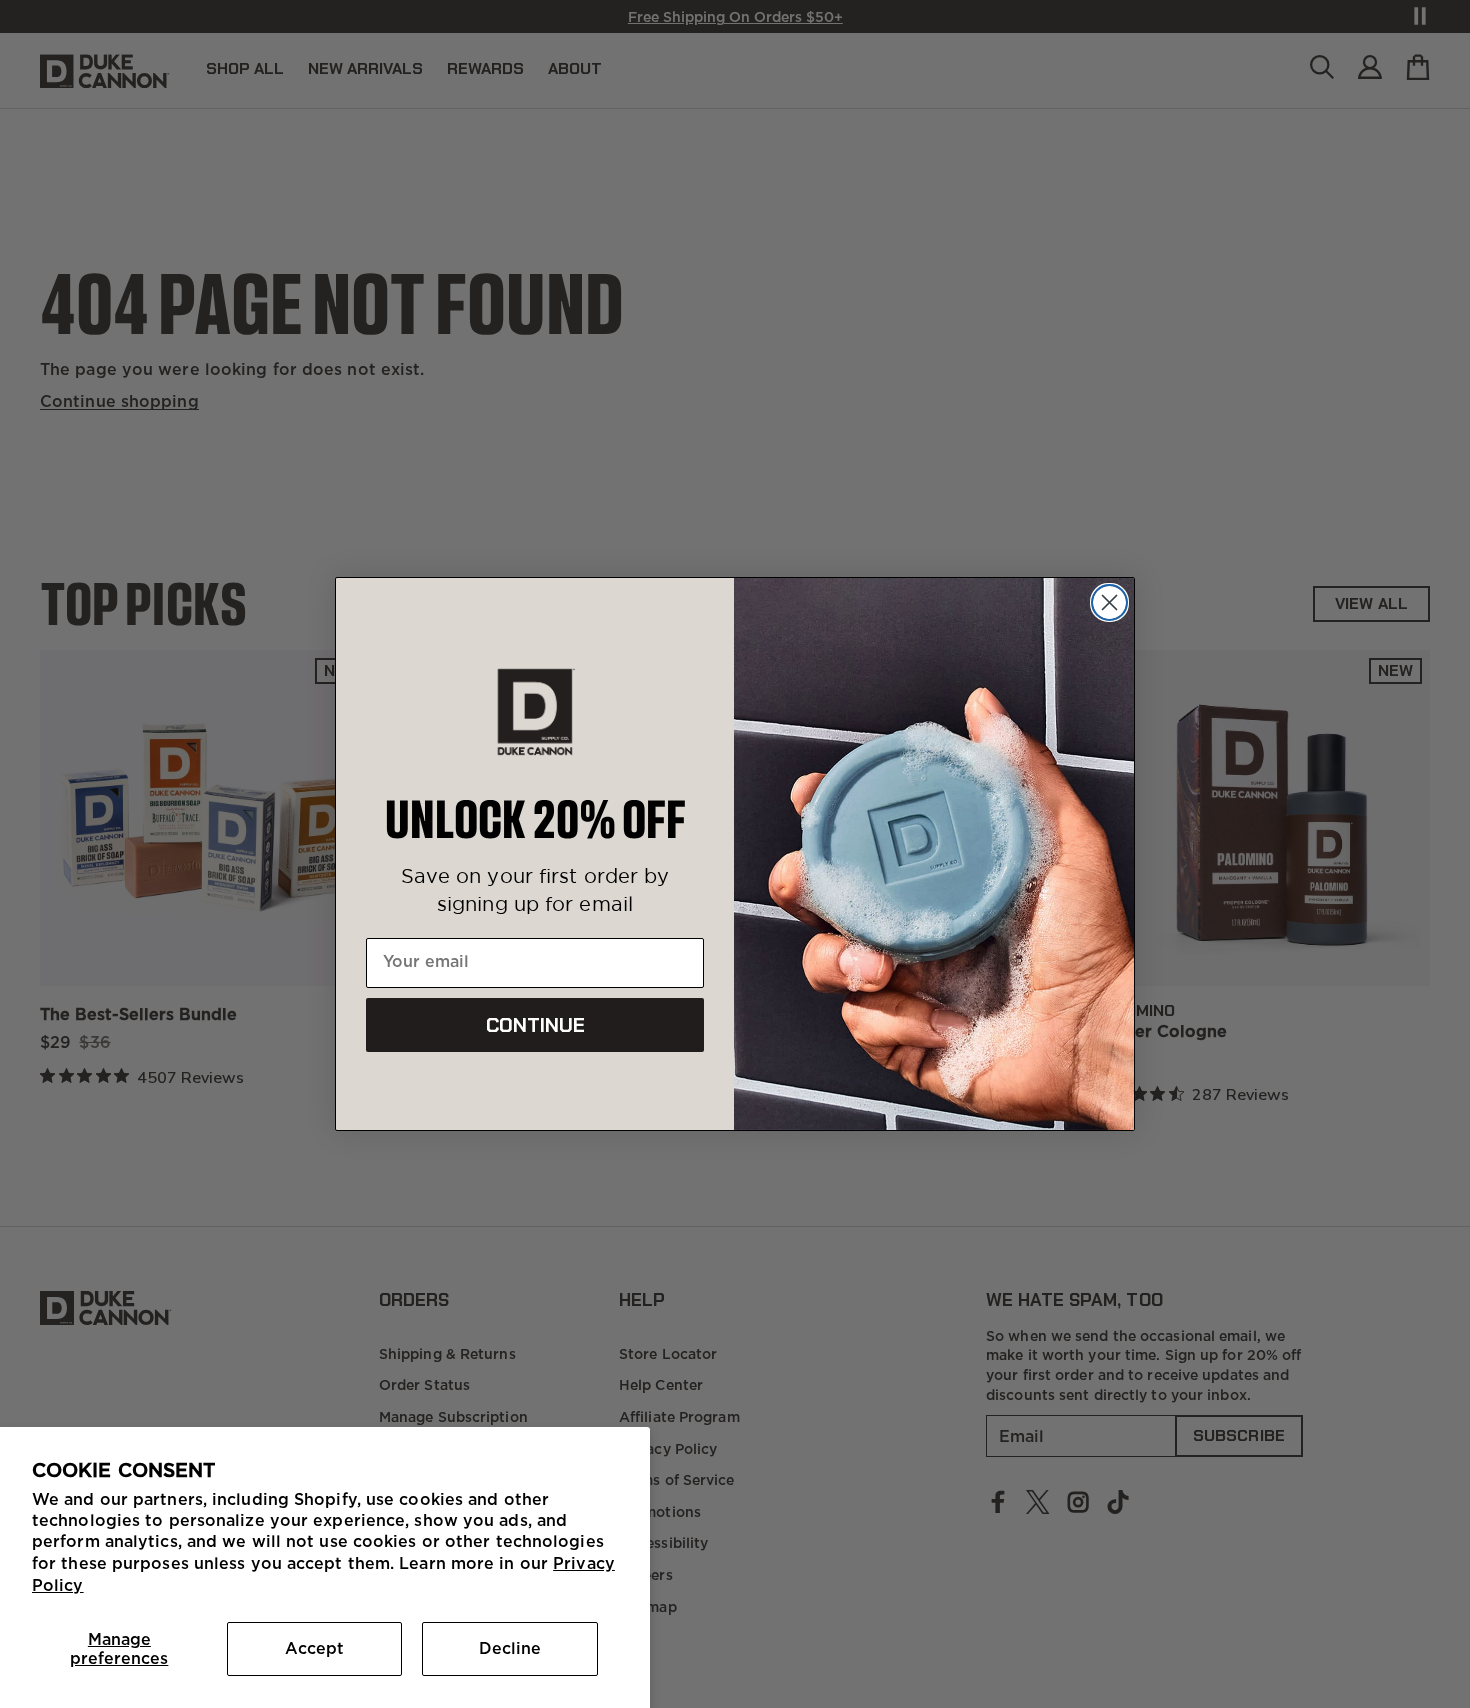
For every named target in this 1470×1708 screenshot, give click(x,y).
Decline (510, 1648)
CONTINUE (535, 1025)
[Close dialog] (1109, 602)
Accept (314, 1648)
